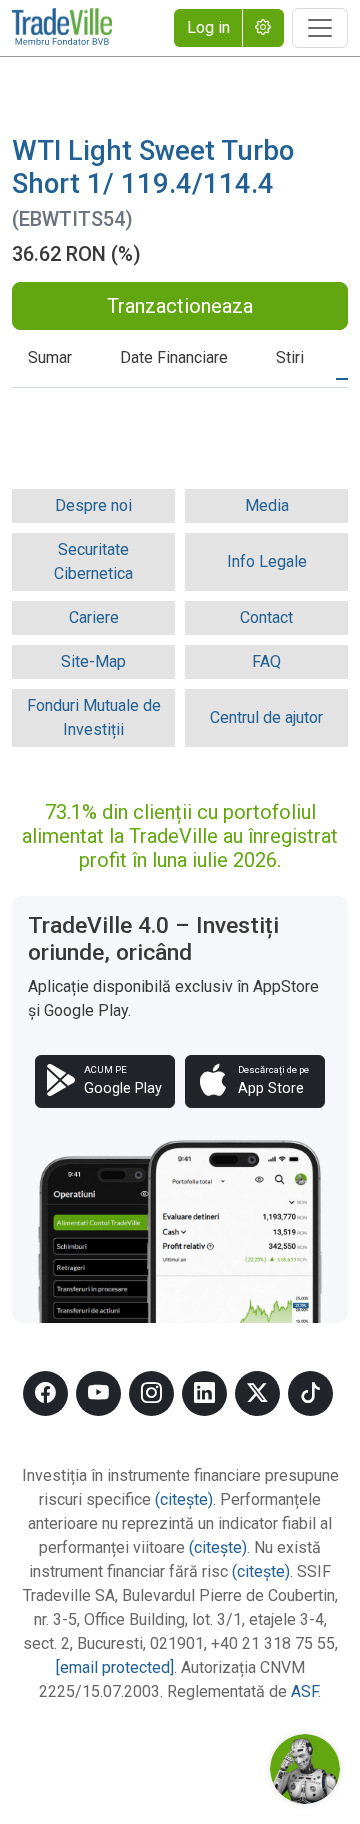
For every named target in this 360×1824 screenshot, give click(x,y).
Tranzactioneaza (180, 306)
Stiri (290, 357)
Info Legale (267, 561)
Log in (208, 27)
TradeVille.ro (62, 28)
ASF (304, 1691)
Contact (266, 617)
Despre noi (93, 505)
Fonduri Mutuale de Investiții (94, 717)
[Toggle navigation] (320, 28)
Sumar (50, 357)
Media (267, 505)
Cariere (94, 617)
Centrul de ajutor (266, 717)
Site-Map (93, 661)
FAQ (266, 661)
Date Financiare (174, 357)
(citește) (184, 1499)
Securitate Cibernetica (93, 561)
